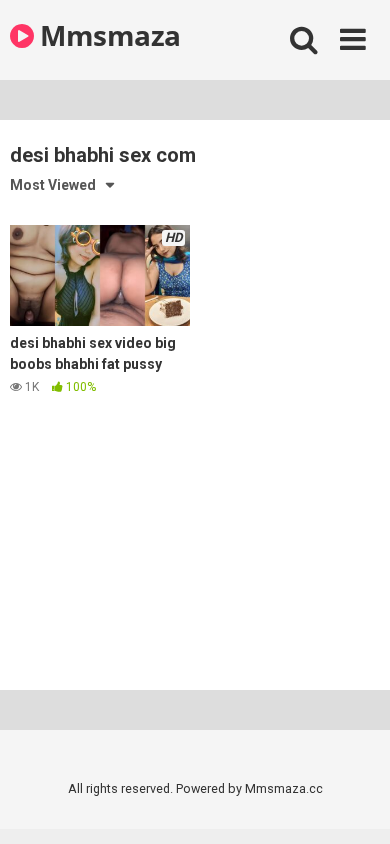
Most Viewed (53, 185)
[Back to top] (353, 803)
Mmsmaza (107, 35)
